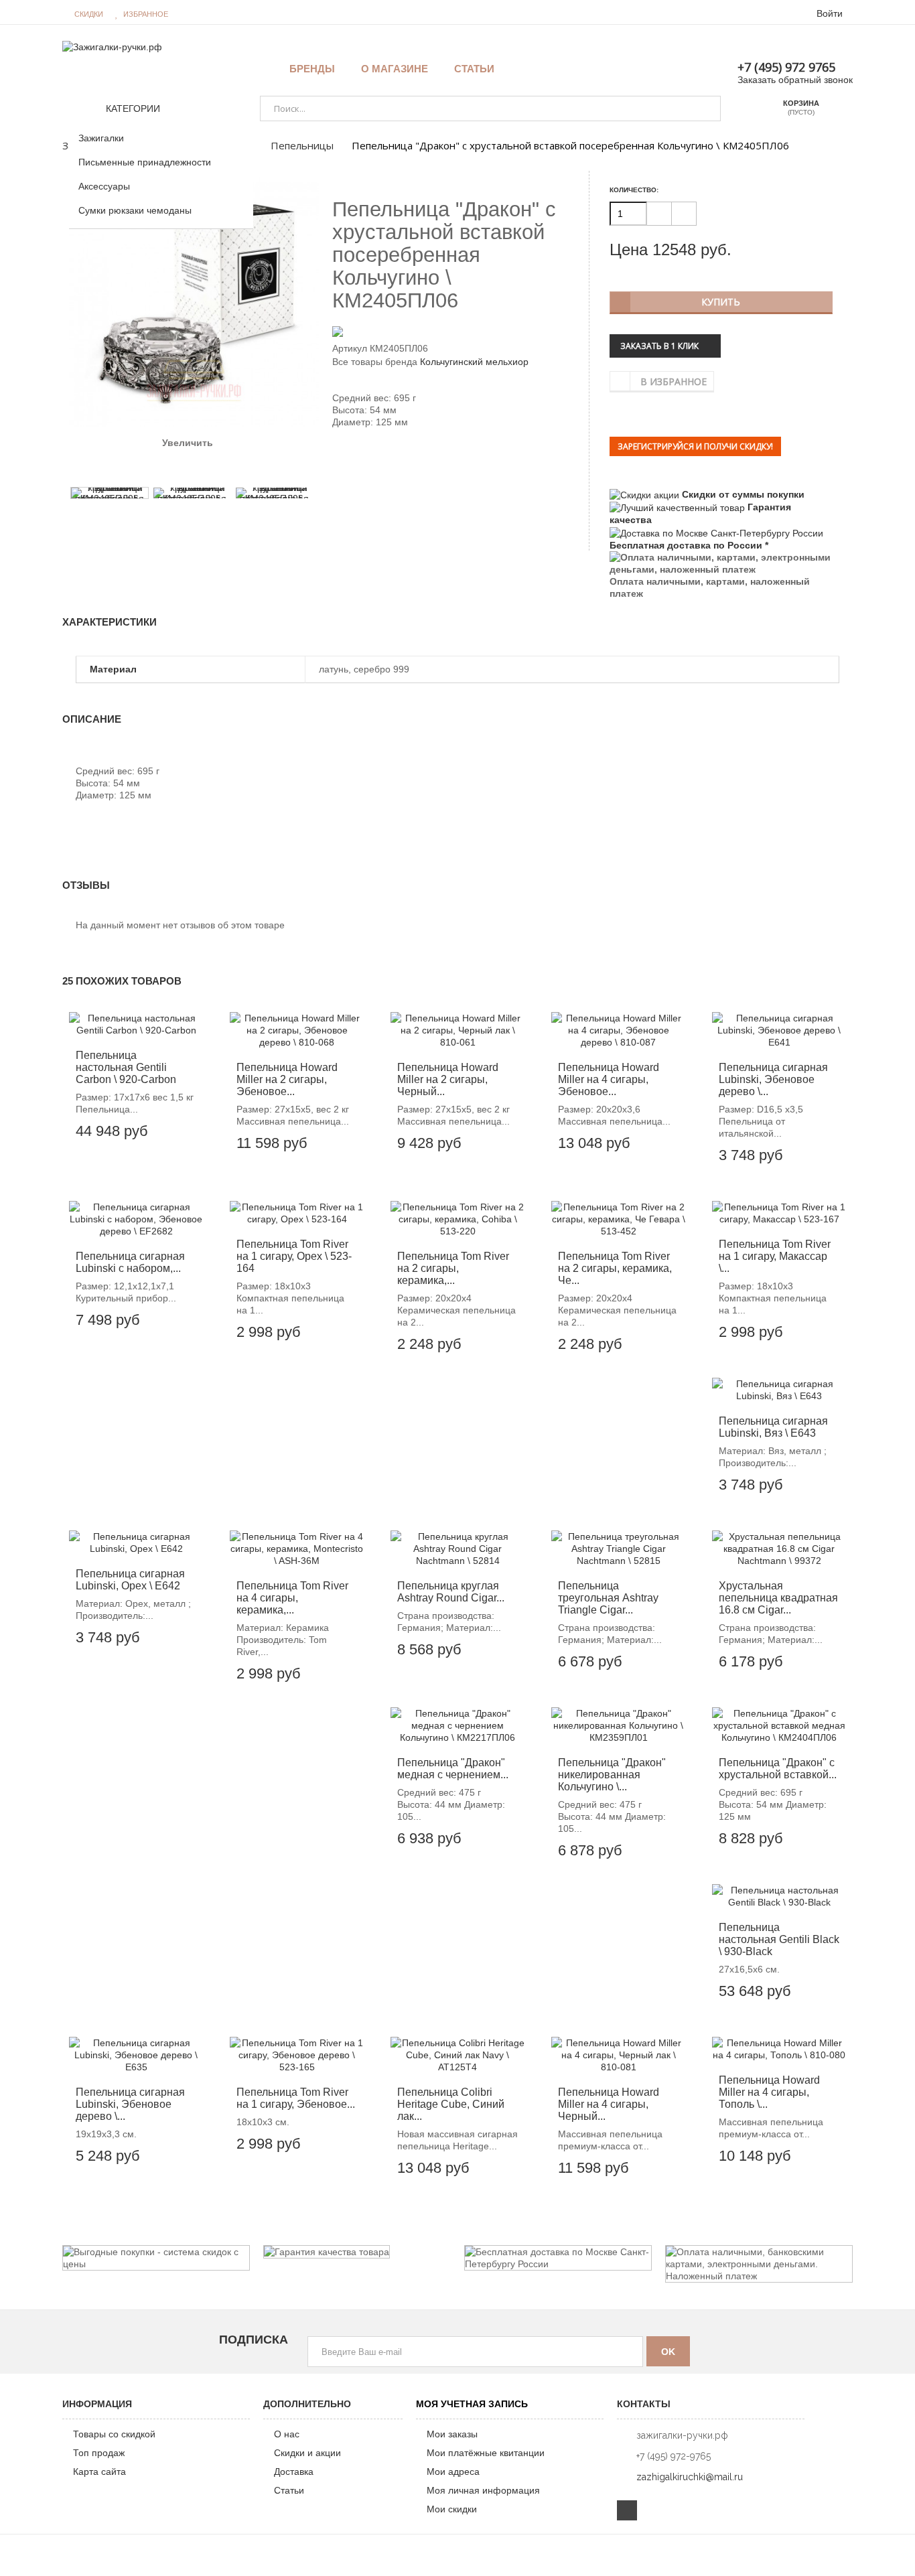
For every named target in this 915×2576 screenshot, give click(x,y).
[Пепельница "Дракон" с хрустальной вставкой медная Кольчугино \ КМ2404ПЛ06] (779, 1725)
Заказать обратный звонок (795, 80)
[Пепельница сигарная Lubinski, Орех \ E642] (136, 1543)
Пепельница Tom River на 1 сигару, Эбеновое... (296, 2098)
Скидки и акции (307, 2453)
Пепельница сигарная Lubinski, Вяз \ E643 (773, 1427)
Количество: (634, 190)
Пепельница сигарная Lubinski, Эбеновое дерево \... (773, 1079)
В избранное (674, 381)
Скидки (89, 14)
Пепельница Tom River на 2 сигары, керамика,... (453, 1268)
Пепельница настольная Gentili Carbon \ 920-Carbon (126, 1067)
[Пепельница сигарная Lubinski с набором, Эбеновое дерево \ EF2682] (136, 1219)
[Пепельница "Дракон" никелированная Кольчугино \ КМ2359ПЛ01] (618, 1725)
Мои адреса (453, 2472)
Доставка (294, 2472)
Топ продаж (99, 2453)
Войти (830, 13)
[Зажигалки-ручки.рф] (112, 46)
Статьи (289, 2490)
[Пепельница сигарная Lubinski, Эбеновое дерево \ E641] (779, 1030)
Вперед (210, 470)
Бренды (312, 69)
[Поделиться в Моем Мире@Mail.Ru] (363, 468)
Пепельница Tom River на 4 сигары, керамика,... (292, 1598)
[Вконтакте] (627, 2510)
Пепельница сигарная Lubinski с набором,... (130, 1262)
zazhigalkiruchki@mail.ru (690, 2477)
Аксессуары (104, 186)
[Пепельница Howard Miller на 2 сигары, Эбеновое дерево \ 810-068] (297, 1030)
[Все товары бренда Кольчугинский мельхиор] (457, 331)
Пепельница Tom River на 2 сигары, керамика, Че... (615, 1268)
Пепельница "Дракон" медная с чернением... (453, 1769)
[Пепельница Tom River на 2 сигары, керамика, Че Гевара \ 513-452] (618, 1219)
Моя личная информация (483, 2490)
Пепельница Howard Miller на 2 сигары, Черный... (448, 1079)
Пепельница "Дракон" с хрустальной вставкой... (778, 1769)
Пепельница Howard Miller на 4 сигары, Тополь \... (769, 2092)
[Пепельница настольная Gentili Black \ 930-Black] (779, 1896)
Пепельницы (302, 145)
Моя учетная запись (472, 2404)
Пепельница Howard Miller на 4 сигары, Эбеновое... (609, 1079)
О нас (287, 2434)
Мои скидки (452, 2509)
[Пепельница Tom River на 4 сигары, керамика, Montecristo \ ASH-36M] (297, 1549)
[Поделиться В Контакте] (340, 468)
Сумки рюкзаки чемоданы (135, 210)
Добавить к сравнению (183, 1125)
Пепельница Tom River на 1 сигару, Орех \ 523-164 (294, 1256)
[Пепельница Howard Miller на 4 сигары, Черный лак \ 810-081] (618, 2055)
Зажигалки (101, 138)
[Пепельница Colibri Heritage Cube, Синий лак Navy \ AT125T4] (457, 2055)
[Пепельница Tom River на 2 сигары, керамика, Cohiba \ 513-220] (457, 1219)
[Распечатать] (397, 468)
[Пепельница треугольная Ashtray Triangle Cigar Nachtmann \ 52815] (618, 1549)
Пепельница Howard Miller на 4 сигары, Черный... (609, 2104)
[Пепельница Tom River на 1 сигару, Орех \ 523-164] (297, 1213)
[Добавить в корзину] (143, 1125)
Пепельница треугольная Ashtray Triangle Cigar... (608, 1598)
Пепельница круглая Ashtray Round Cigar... (451, 1592)
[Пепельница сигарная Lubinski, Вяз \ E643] (779, 1390)
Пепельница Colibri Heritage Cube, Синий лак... (451, 2104)
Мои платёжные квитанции (486, 2453)
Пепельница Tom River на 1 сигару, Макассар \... (775, 1256)
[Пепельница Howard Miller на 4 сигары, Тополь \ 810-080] (779, 2049)
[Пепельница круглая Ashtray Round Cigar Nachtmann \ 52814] (457, 1549)
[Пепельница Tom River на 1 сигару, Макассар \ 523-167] (779, 1213)
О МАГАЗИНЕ (395, 69)
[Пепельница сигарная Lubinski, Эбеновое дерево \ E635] (136, 2055)
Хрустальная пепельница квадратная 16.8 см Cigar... (778, 1598)
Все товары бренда (375, 362)
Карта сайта (99, 2472)
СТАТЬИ (474, 69)
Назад (178, 469)
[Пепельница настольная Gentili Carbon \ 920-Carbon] (136, 1024)
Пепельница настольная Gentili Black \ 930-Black (779, 1939)
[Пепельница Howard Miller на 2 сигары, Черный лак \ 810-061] (457, 1030)
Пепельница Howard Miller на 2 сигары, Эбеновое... (287, 1079)
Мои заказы (452, 2434)
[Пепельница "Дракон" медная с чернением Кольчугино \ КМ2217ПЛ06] (457, 1725)
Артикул (350, 348)
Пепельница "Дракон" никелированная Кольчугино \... (612, 1775)
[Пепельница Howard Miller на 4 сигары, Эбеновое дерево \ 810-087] (618, 1030)
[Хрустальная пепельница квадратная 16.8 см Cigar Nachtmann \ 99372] (779, 1549)
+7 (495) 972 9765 (786, 67)
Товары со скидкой (114, 2434)
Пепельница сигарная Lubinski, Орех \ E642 (130, 1580)
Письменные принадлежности (145, 162)
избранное (146, 14)
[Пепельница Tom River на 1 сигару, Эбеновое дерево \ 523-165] (297, 2055)
